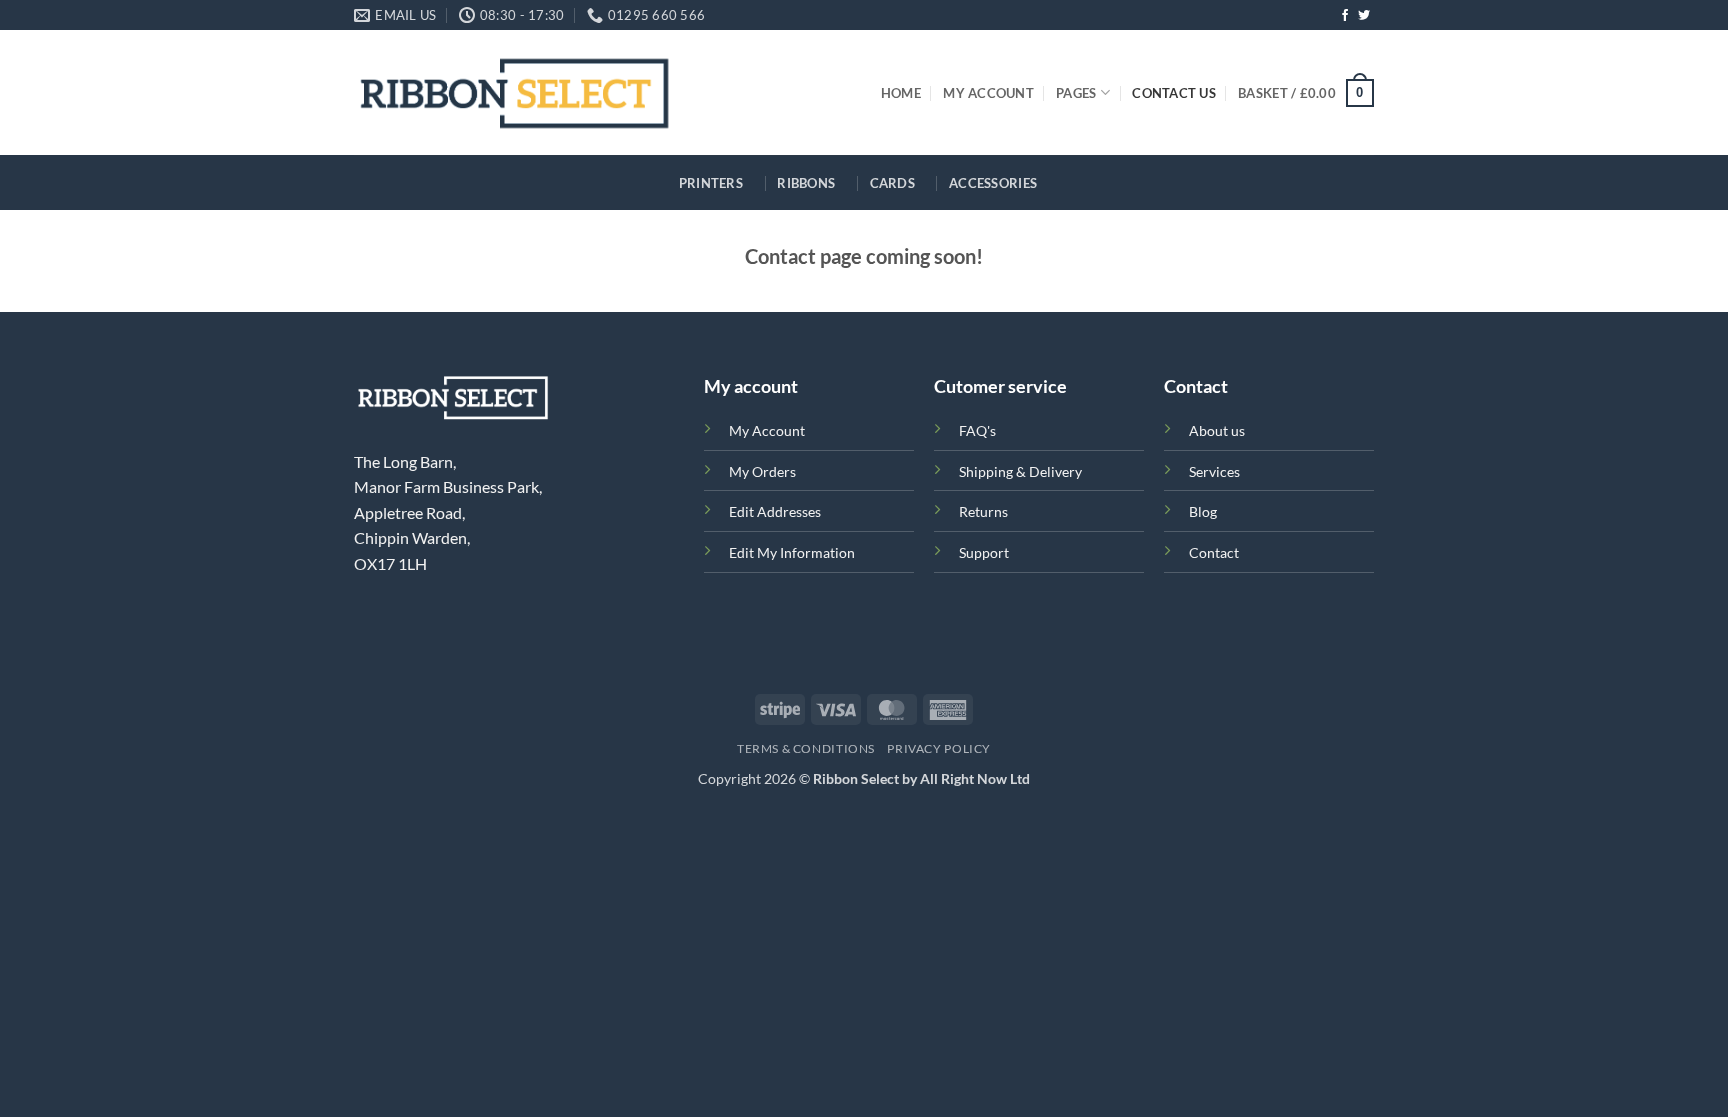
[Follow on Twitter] (1364, 16)
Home (901, 93)
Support (984, 552)
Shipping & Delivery (1020, 471)
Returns (983, 511)
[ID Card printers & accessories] (514, 92)
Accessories (993, 183)
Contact (1214, 552)
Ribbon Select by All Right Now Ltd (921, 778)
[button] (1306, 93)
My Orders (762, 471)
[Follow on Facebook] (1345, 16)
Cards (892, 183)
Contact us (1174, 93)
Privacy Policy (939, 748)
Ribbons (806, 183)
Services (1214, 471)
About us (1217, 430)
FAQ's (977, 430)
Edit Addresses (775, 511)
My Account (988, 93)
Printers (711, 183)
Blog (1203, 511)
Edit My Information (792, 552)
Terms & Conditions (806, 748)
